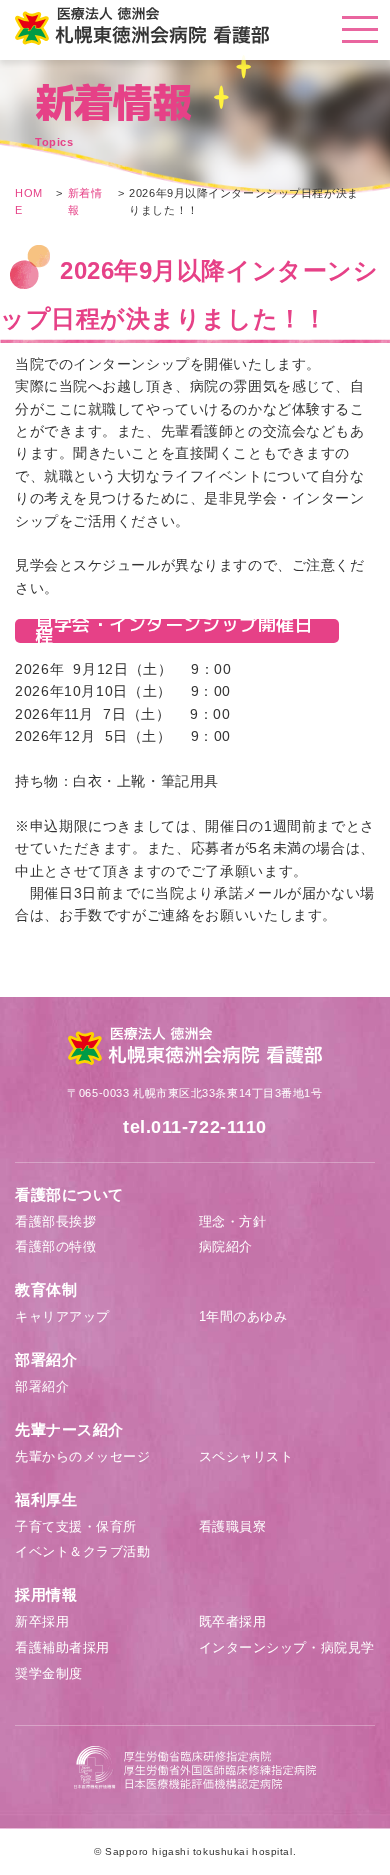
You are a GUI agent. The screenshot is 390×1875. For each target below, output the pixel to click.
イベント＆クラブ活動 (83, 1551)
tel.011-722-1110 (195, 1127)
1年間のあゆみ (243, 1316)
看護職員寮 (233, 1526)
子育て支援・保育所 (76, 1526)
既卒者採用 (233, 1621)
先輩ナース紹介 (69, 1429)
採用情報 (46, 1594)
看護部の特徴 (55, 1246)
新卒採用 (42, 1621)
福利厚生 (46, 1499)
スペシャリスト (246, 1456)
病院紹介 (226, 1246)
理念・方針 (233, 1221)
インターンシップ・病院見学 (287, 1647)
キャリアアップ (62, 1316)
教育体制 (46, 1289)
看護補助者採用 (62, 1647)
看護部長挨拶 (55, 1221)
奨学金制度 (49, 1673)
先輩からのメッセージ (83, 1456)
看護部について (69, 1194)
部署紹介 (46, 1359)
